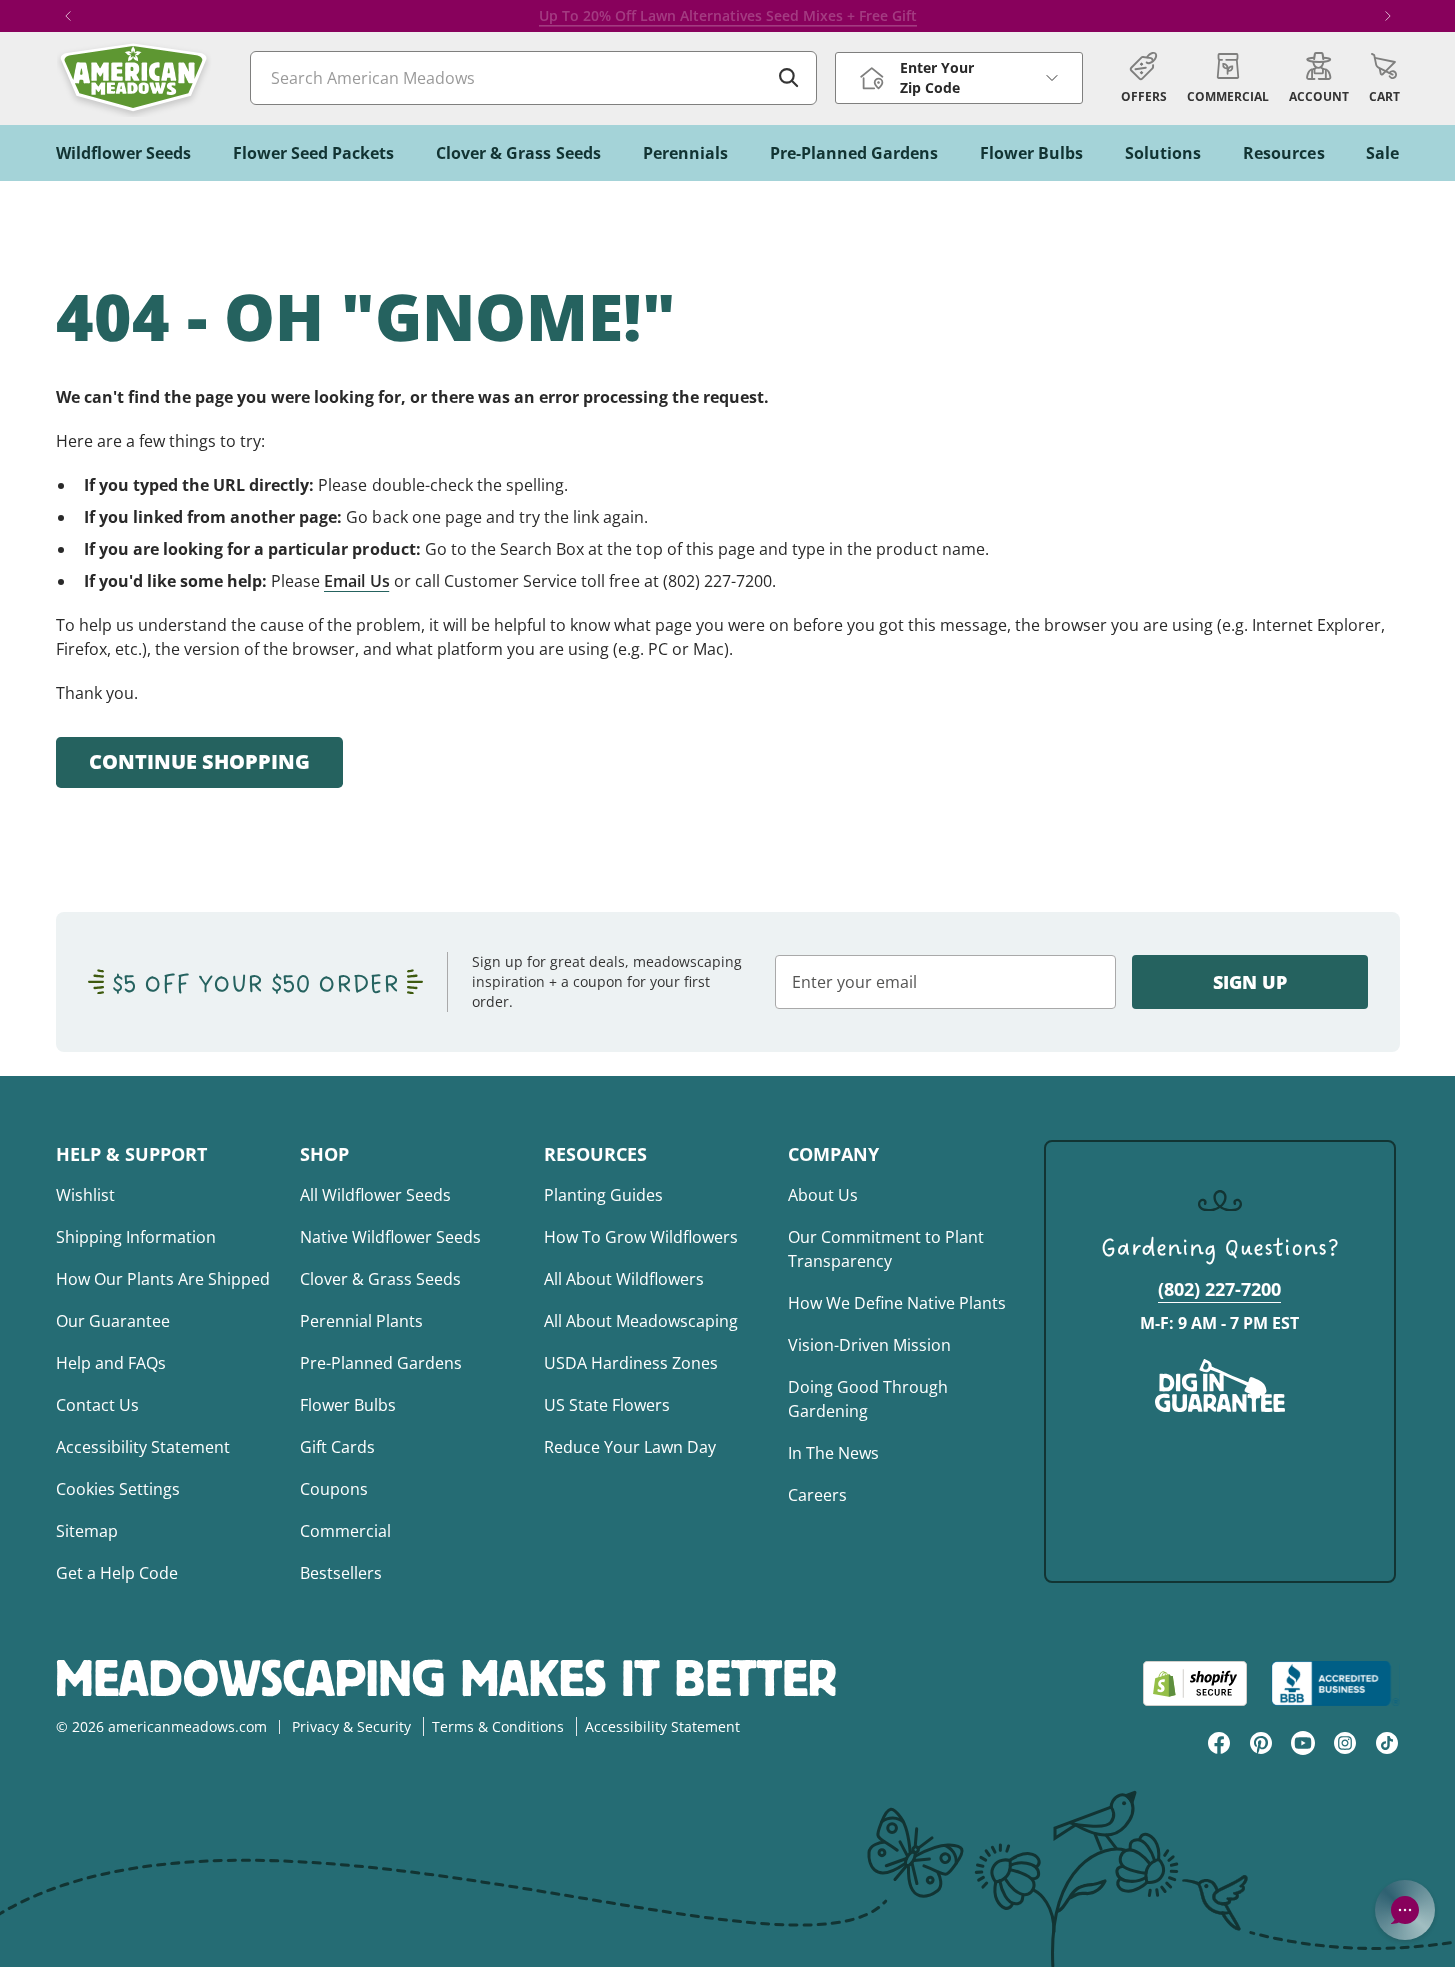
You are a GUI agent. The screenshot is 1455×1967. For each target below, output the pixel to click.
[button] (1384, 78)
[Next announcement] (1388, 16)
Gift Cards (337, 1447)
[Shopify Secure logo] (1195, 1683)
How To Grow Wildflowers (641, 1237)
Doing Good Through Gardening (868, 1399)
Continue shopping (199, 761)
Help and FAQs (111, 1363)
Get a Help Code (117, 1573)
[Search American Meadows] (789, 78)
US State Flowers (607, 1405)
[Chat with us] (1405, 1910)
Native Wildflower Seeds (390, 1237)
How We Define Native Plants (897, 1303)
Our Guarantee (113, 1321)
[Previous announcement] (68, 16)
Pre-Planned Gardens (381, 1363)
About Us (823, 1195)
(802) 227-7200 (1219, 1289)
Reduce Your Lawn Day (630, 1447)
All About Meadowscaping (641, 1321)
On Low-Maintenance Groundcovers (783, 15)
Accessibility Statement (143, 1447)
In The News (833, 1453)
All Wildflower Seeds (375, 1195)
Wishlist (85, 1195)
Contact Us (97, 1405)
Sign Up (1250, 981)
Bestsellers (341, 1573)
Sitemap (87, 1531)
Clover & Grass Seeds (380, 1279)
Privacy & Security (351, 1726)
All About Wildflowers (624, 1279)
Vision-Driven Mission (869, 1345)
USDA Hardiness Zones (631, 1363)
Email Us (356, 581)
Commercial (345, 1531)
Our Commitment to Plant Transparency (886, 1249)
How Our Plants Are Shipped (163, 1279)
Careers (817, 1495)
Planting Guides (603, 1195)
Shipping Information (136, 1237)
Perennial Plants (361, 1321)
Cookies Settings (118, 1489)
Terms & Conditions (498, 1726)
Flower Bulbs (348, 1405)
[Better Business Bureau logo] (1335, 1683)
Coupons (334, 1489)
